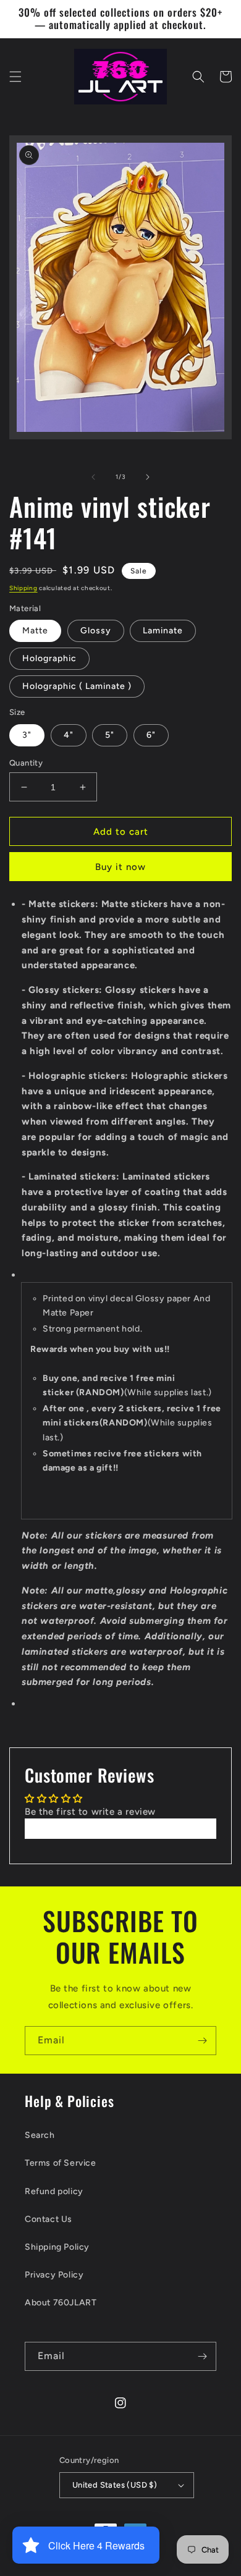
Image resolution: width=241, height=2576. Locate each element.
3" (27, 735)
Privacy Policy (54, 2275)
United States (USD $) (115, 2485)
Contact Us (49, 2219)
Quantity (26, 763)
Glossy (96, 631)
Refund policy (54, 2191)
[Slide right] (148, 477)
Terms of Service (61, 2163)
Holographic (49, 658)
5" (110, 735)
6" (151, 735)
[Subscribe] (202, 2041)
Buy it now (120, 867)
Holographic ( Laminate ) (77, 686)
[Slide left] (93, 477)
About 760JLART (61, 2303)
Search (40, 2135)
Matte (35, 631)
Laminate (163, 631)
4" (69, 735)
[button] (15, 77)
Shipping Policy (57, 2247)
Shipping (23, 588)
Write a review (120, 1828)
